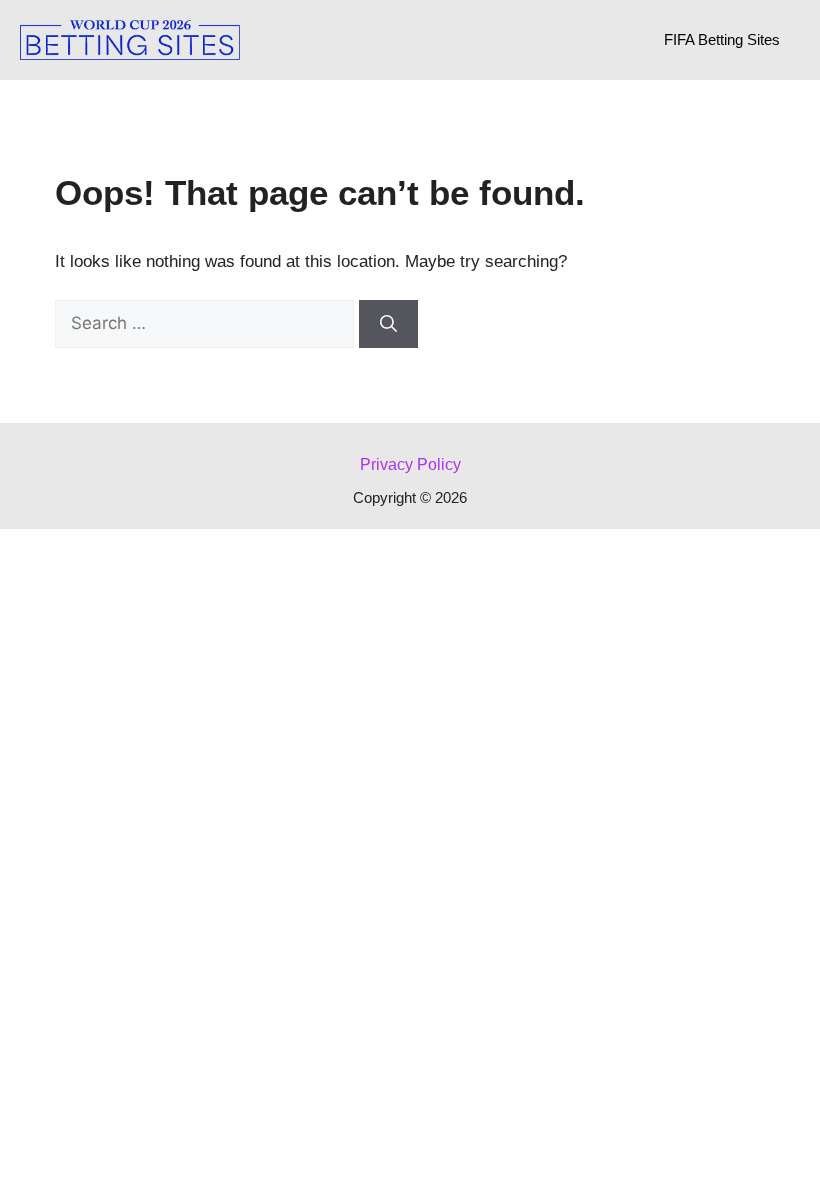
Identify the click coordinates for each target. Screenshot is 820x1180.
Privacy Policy (410, 464)
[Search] (388, 324)
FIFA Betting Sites (722, 39)
